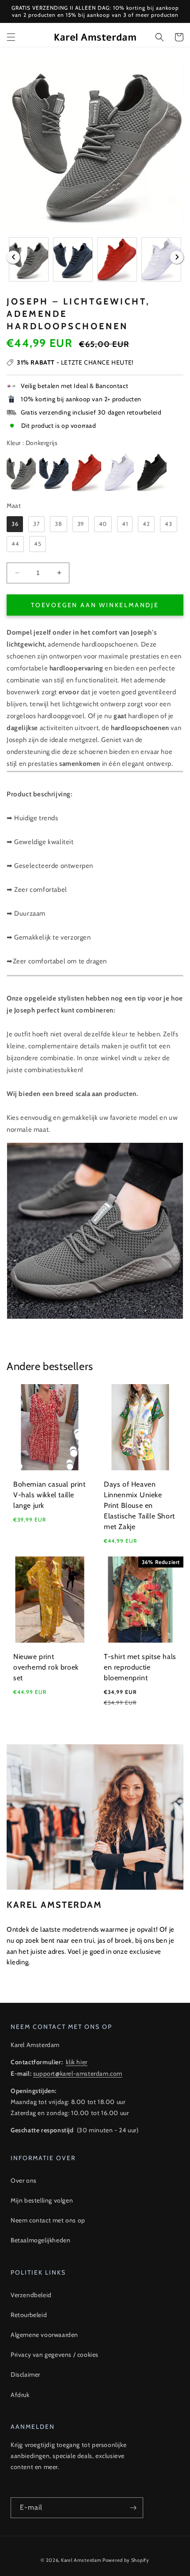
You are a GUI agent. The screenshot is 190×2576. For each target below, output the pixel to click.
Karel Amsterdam (81, 2560)
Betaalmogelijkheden (40, 2240)
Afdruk (20, 2395)
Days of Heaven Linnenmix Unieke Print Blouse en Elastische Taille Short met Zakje (139, 1505)
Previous (13, 257)
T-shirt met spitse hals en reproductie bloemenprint (140, 1667)
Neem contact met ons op (48, 2220)
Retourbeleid (29, 2315)
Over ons (24, 2180)
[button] (11, 37)
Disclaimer (25, 2374)
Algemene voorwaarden (44, 2335)
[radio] (21, 472)
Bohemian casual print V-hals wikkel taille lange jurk (49, 1495)
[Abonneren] (133, 2508)
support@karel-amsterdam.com (78, 2074)
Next (177, 257)
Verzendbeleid (31, 2295)
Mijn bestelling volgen (42, 2200)
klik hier (76, 2062)
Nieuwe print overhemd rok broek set (46, 1667)
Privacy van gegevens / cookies (55, 2355)
